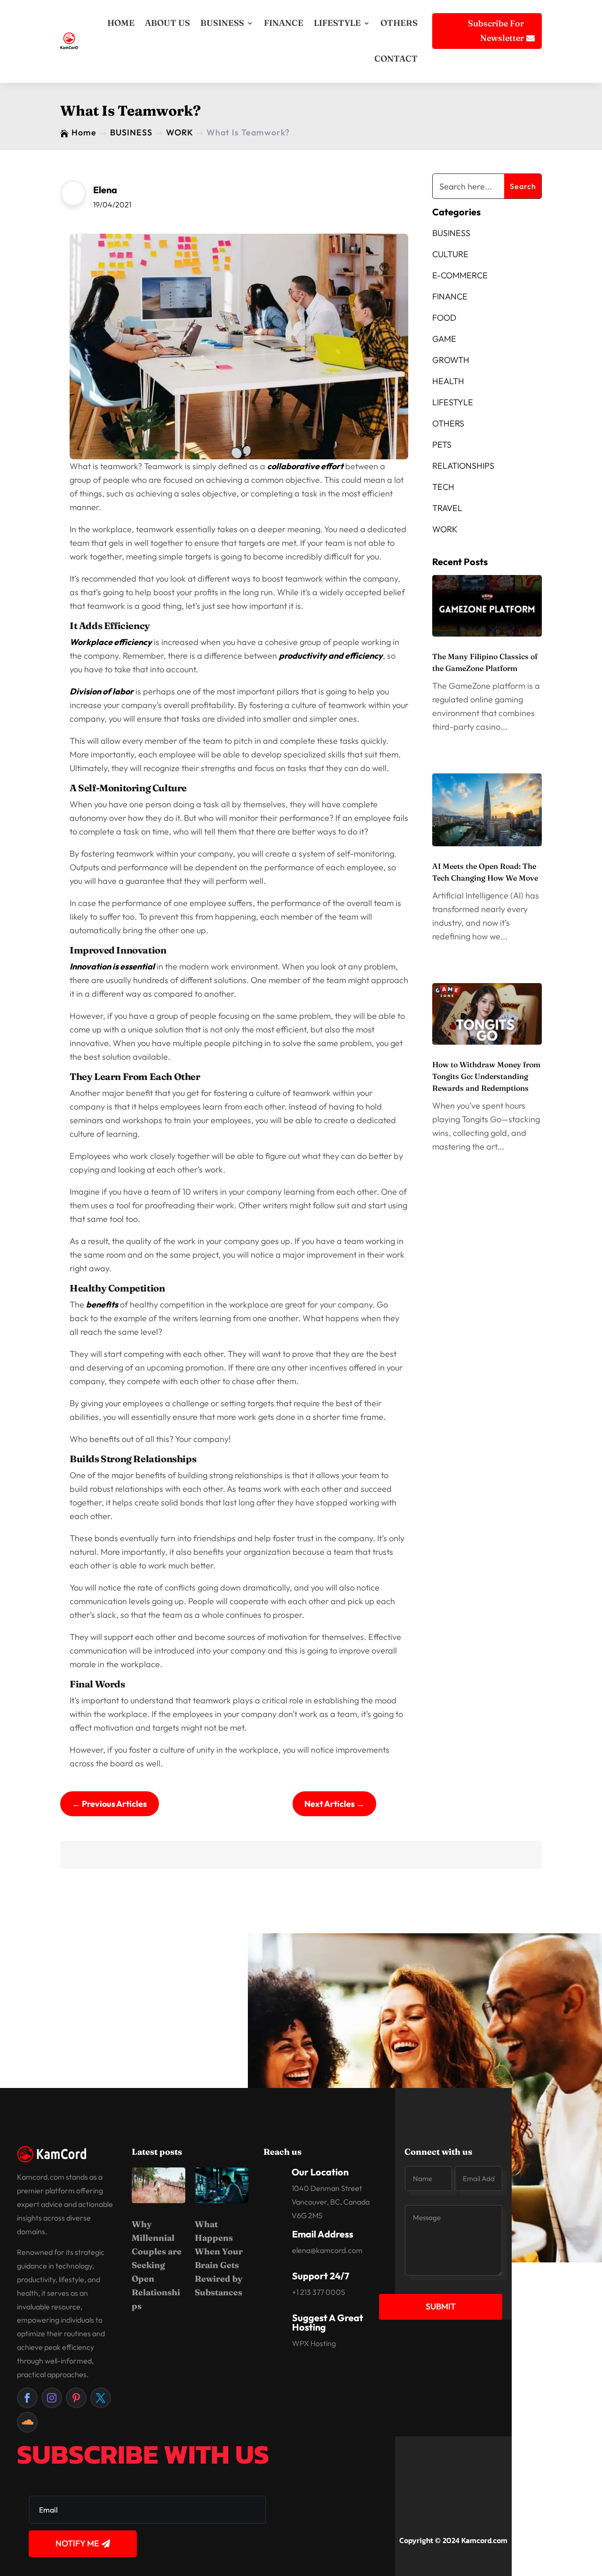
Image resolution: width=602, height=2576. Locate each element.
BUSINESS (222, 23)
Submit (441, 2306)
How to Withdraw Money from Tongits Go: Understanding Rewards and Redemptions (486, 1076)
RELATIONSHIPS (463, 466)
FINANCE (284, 23)
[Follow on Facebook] (27, 2398)
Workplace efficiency (111, 642)
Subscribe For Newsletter (496, 31)
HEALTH (448, 381)
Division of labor (102, 691)
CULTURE (450, 254)
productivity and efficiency (331, 656)
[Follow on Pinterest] (76, 2398)
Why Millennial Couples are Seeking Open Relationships (157, 2265)
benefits (102, 1304)
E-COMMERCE (460, 275)
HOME (121, 23)
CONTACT (396, 59)
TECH (443, 487)
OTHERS (399, 23)
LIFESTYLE (337, 23)
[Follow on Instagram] (52, 2398)
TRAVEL (447, 508)
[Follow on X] (101, 2398)
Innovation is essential (112, 966)
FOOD (444, 318)
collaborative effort (305, 466)
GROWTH (451, 360)
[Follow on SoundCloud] (27, 2422)
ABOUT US (167, 23)
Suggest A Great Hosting (328, 2322)
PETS (442, 445)
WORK (445, 529)
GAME (444, 339)
